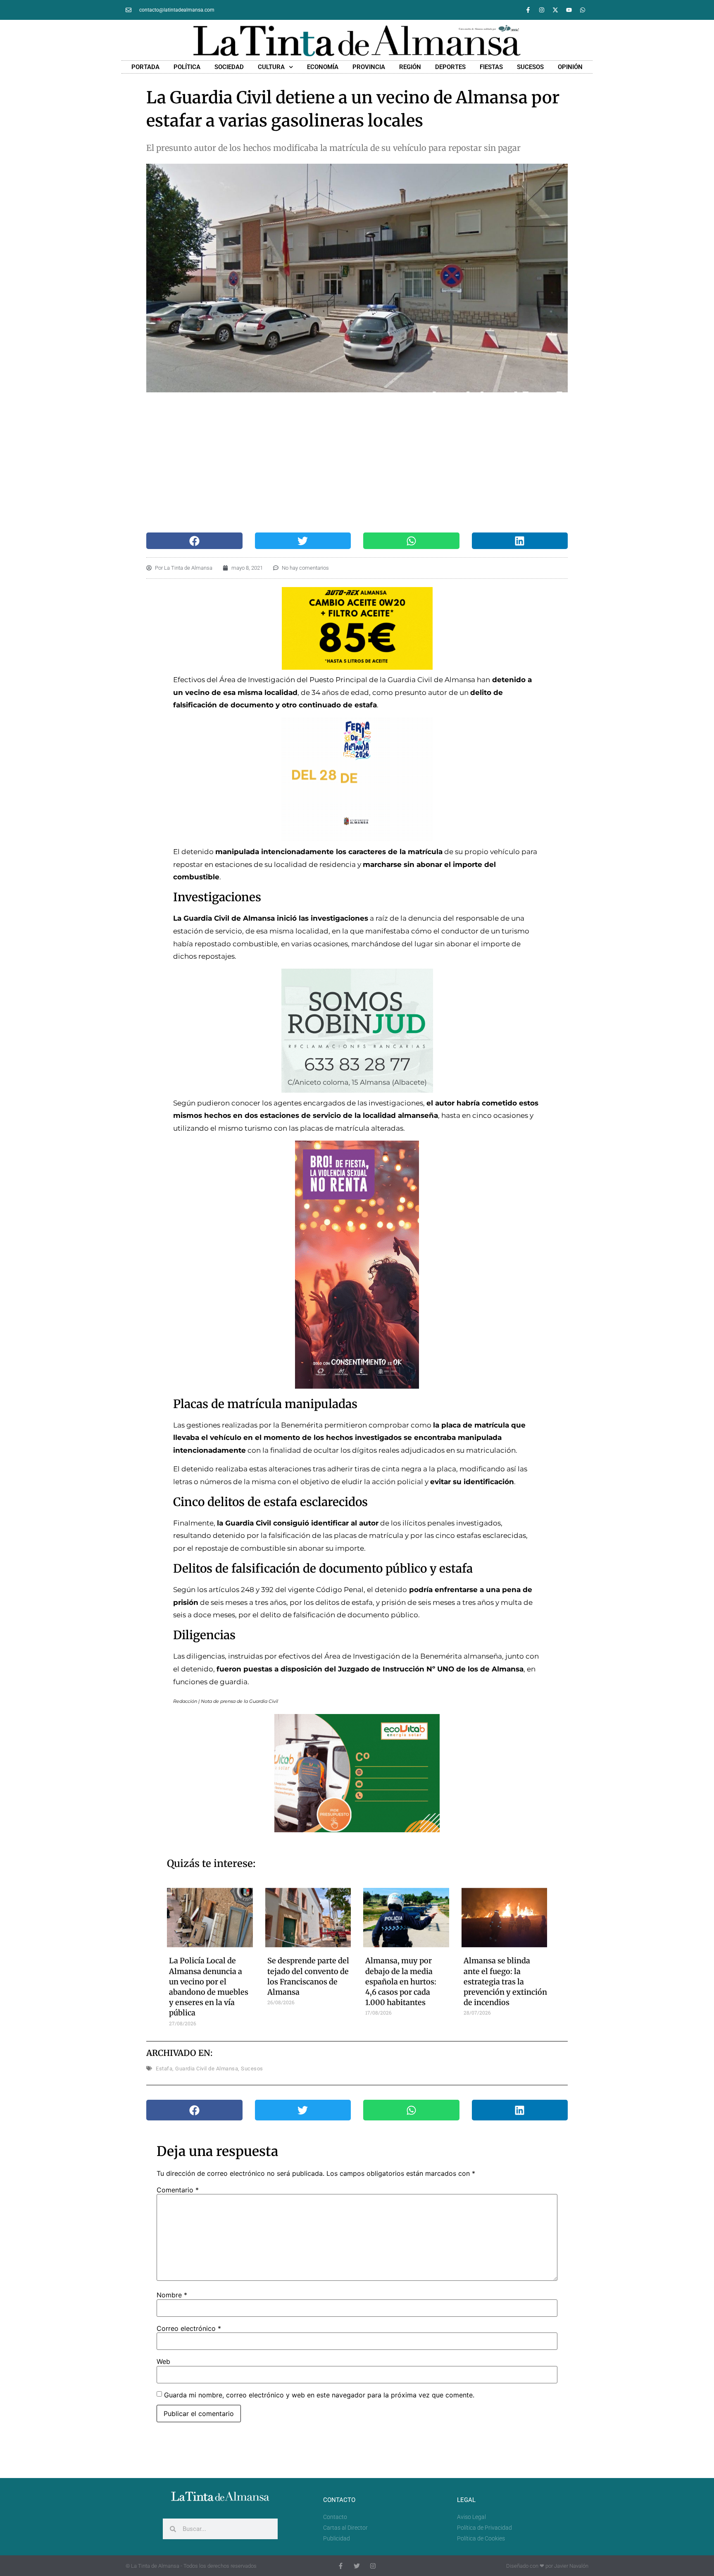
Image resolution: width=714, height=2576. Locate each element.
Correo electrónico (189, 2328)
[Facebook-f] (528, 10)
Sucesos (530, 67)
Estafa (164, 2069)
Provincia (369, 67)
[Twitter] (357, 2566)
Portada (145, 67)
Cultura (271, 67)
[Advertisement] (357, 463)
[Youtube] (569, 10)
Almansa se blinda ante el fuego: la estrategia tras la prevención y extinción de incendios (505, 1982)
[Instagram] (542, 10)
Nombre (172, 2295)
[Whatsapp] (583, 10)
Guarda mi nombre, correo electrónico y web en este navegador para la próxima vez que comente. (319, 2395)
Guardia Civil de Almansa (207, 2069)
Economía (323, 67)
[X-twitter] (555, 10)
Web (163, 2361)
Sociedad (229, 67)
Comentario (178, 2190)
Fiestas (491, 67)
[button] (194, 541)
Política (187, 67)
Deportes (450, 67)
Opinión (570, 67)
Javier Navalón (571, 2566)
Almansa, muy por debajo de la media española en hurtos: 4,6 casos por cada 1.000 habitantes (401, 1982)
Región (410, 67)
